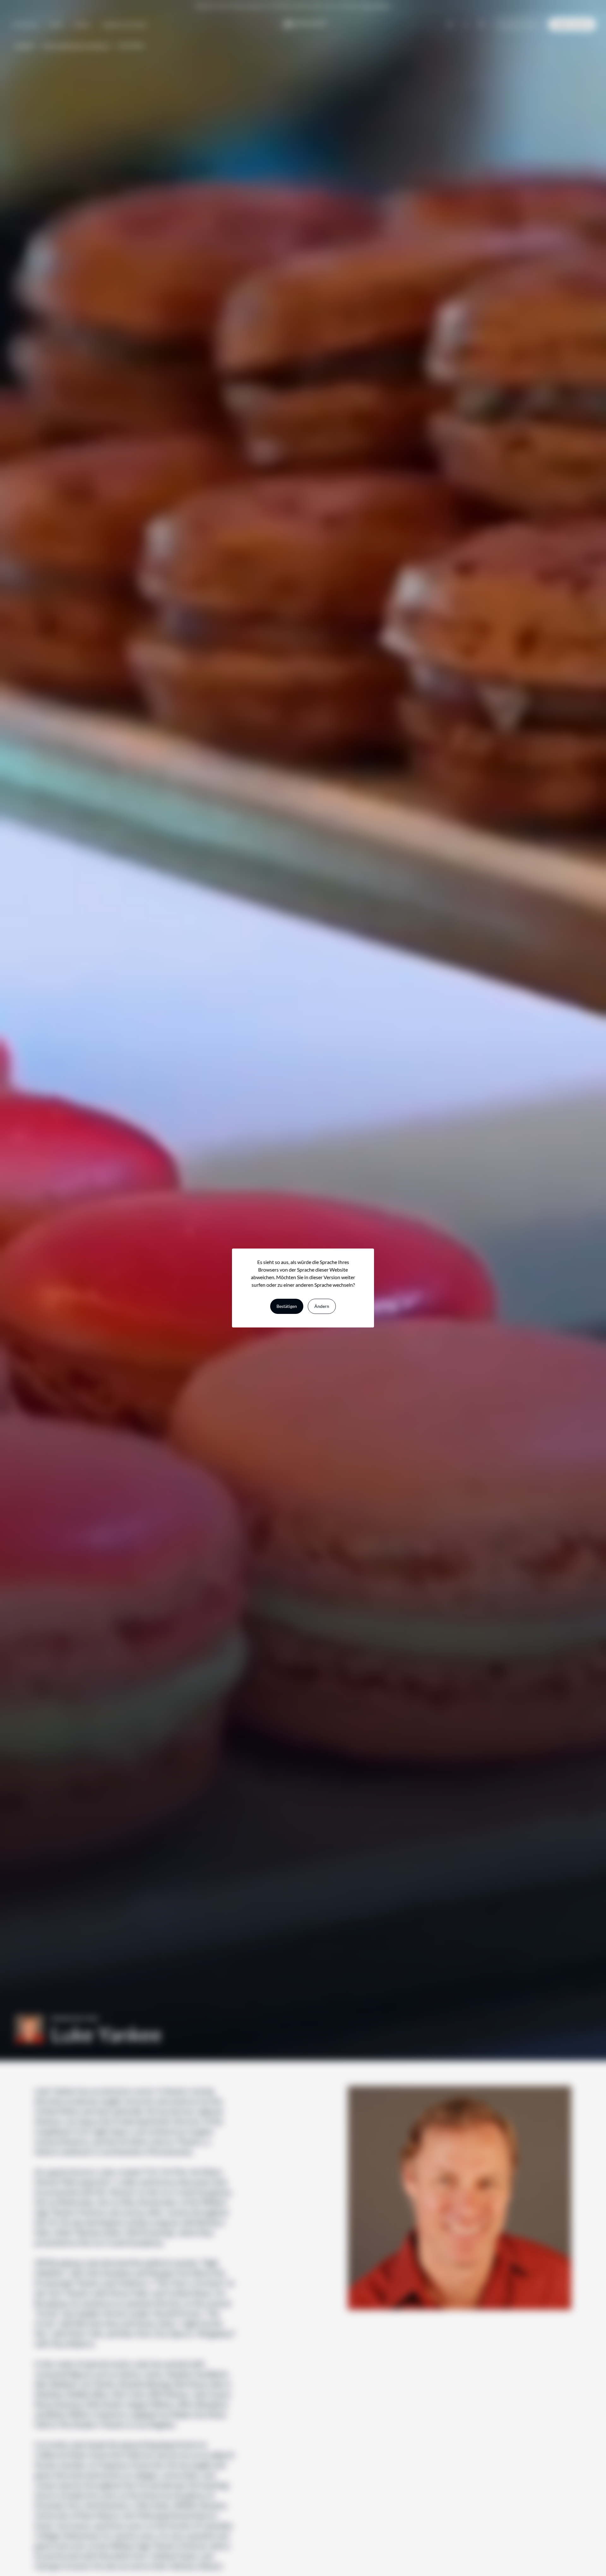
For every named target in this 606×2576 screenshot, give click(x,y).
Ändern (322, 1306)
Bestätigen (287, 1306)
